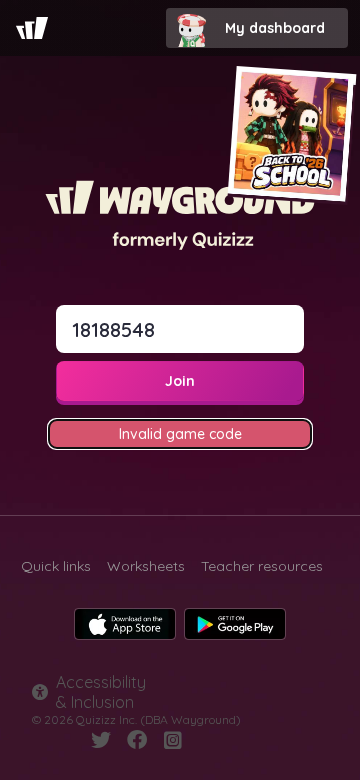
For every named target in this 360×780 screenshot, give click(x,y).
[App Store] (125, 624)
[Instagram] (173, 740)
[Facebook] (137, 740)
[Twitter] (101, 740)
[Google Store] (235, 624)
